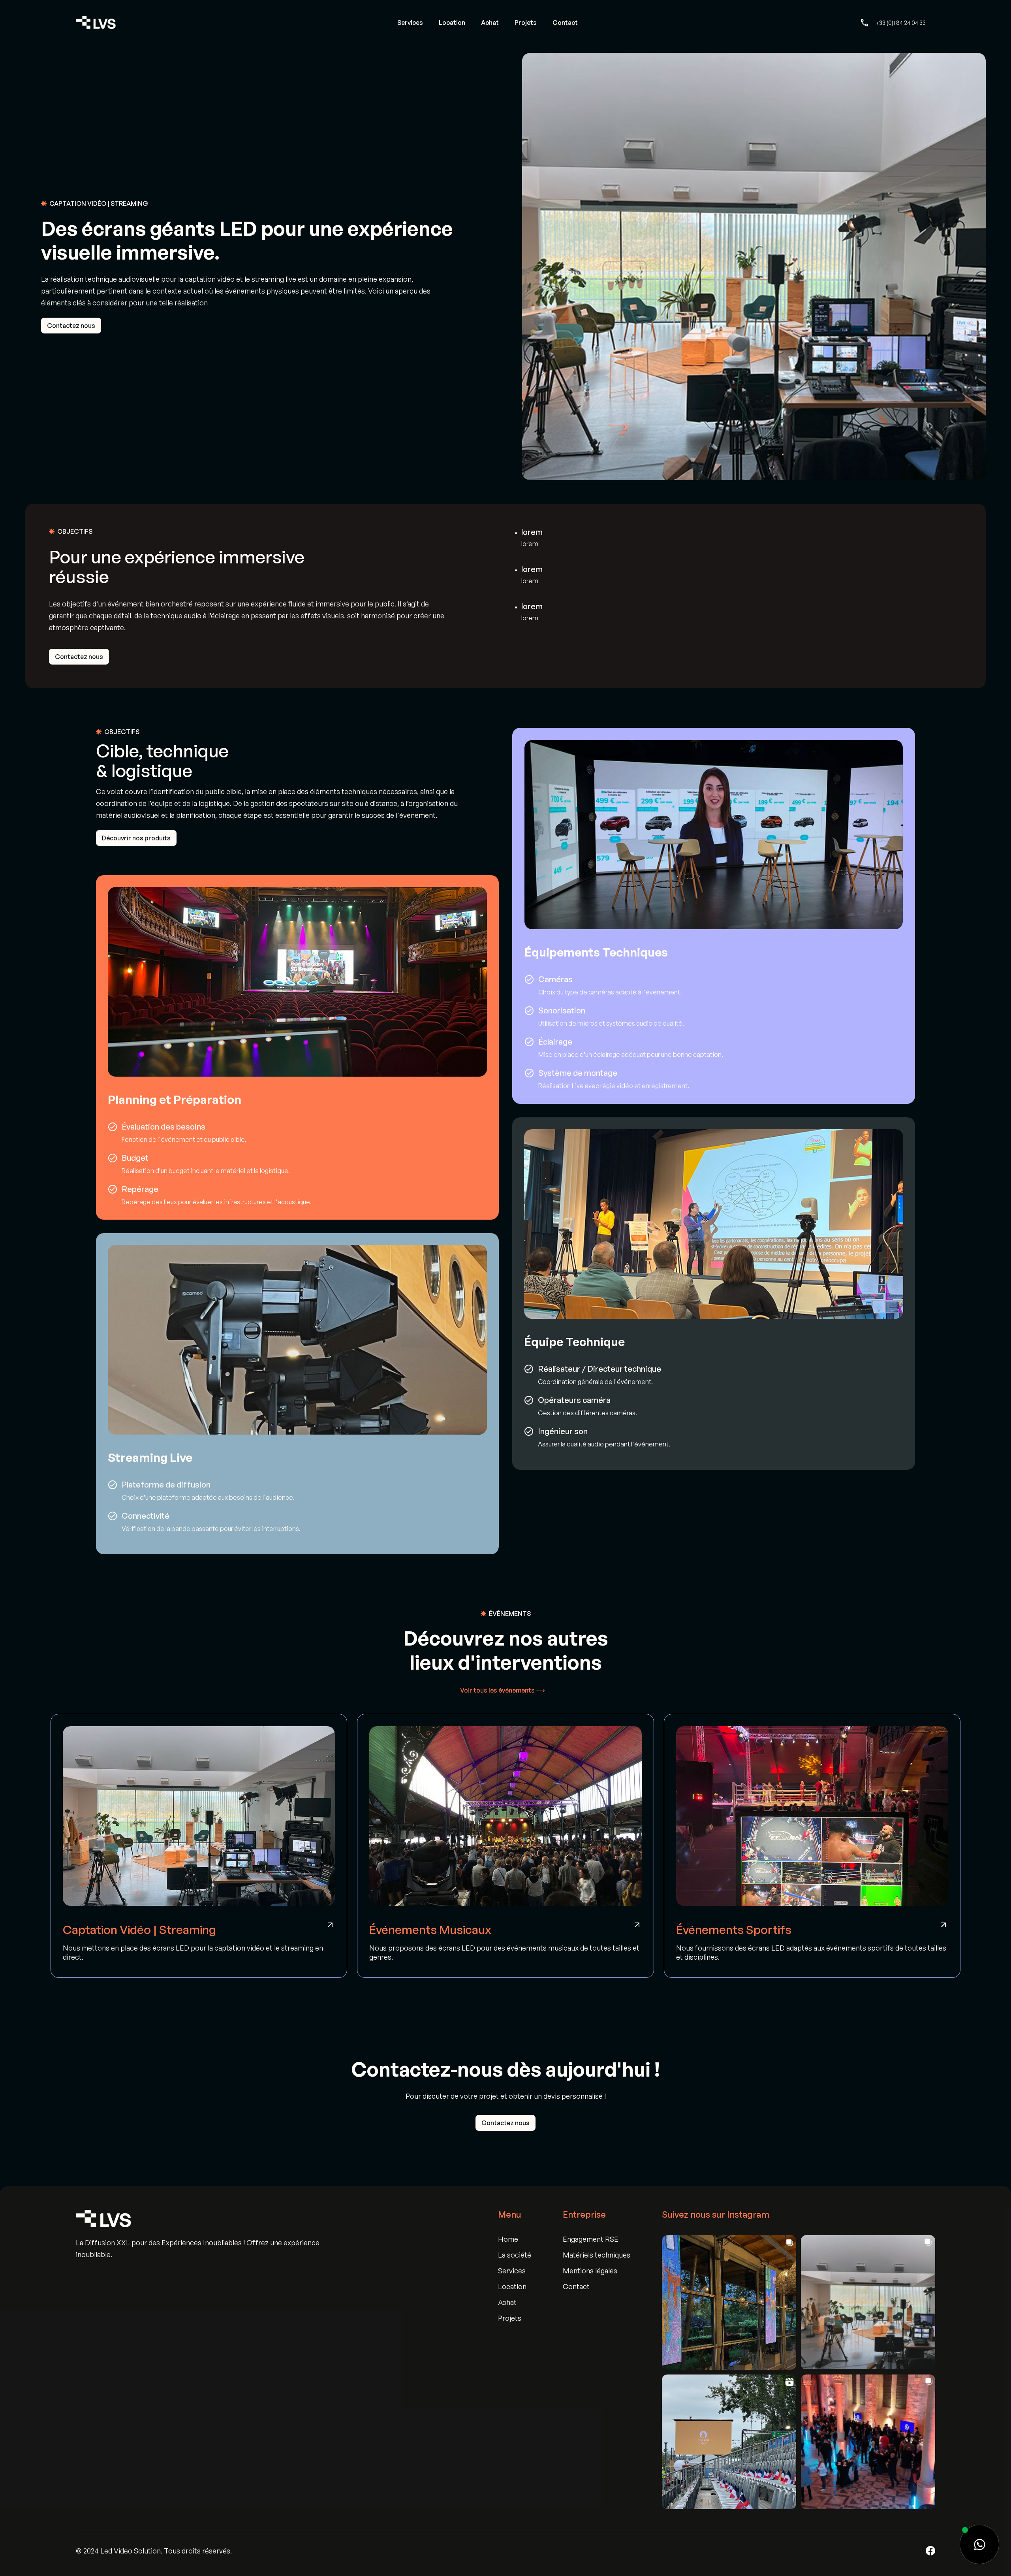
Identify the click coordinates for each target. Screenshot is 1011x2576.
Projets (526, 23)
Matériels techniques (597, 2255)
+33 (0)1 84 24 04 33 (901, 23)
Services (410, 23)
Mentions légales (590, 2271)
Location (452, 23)
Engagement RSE (591, 2239)
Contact (565, 23)
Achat (490, 23)
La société (515, 2255)
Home (508, 2239)
